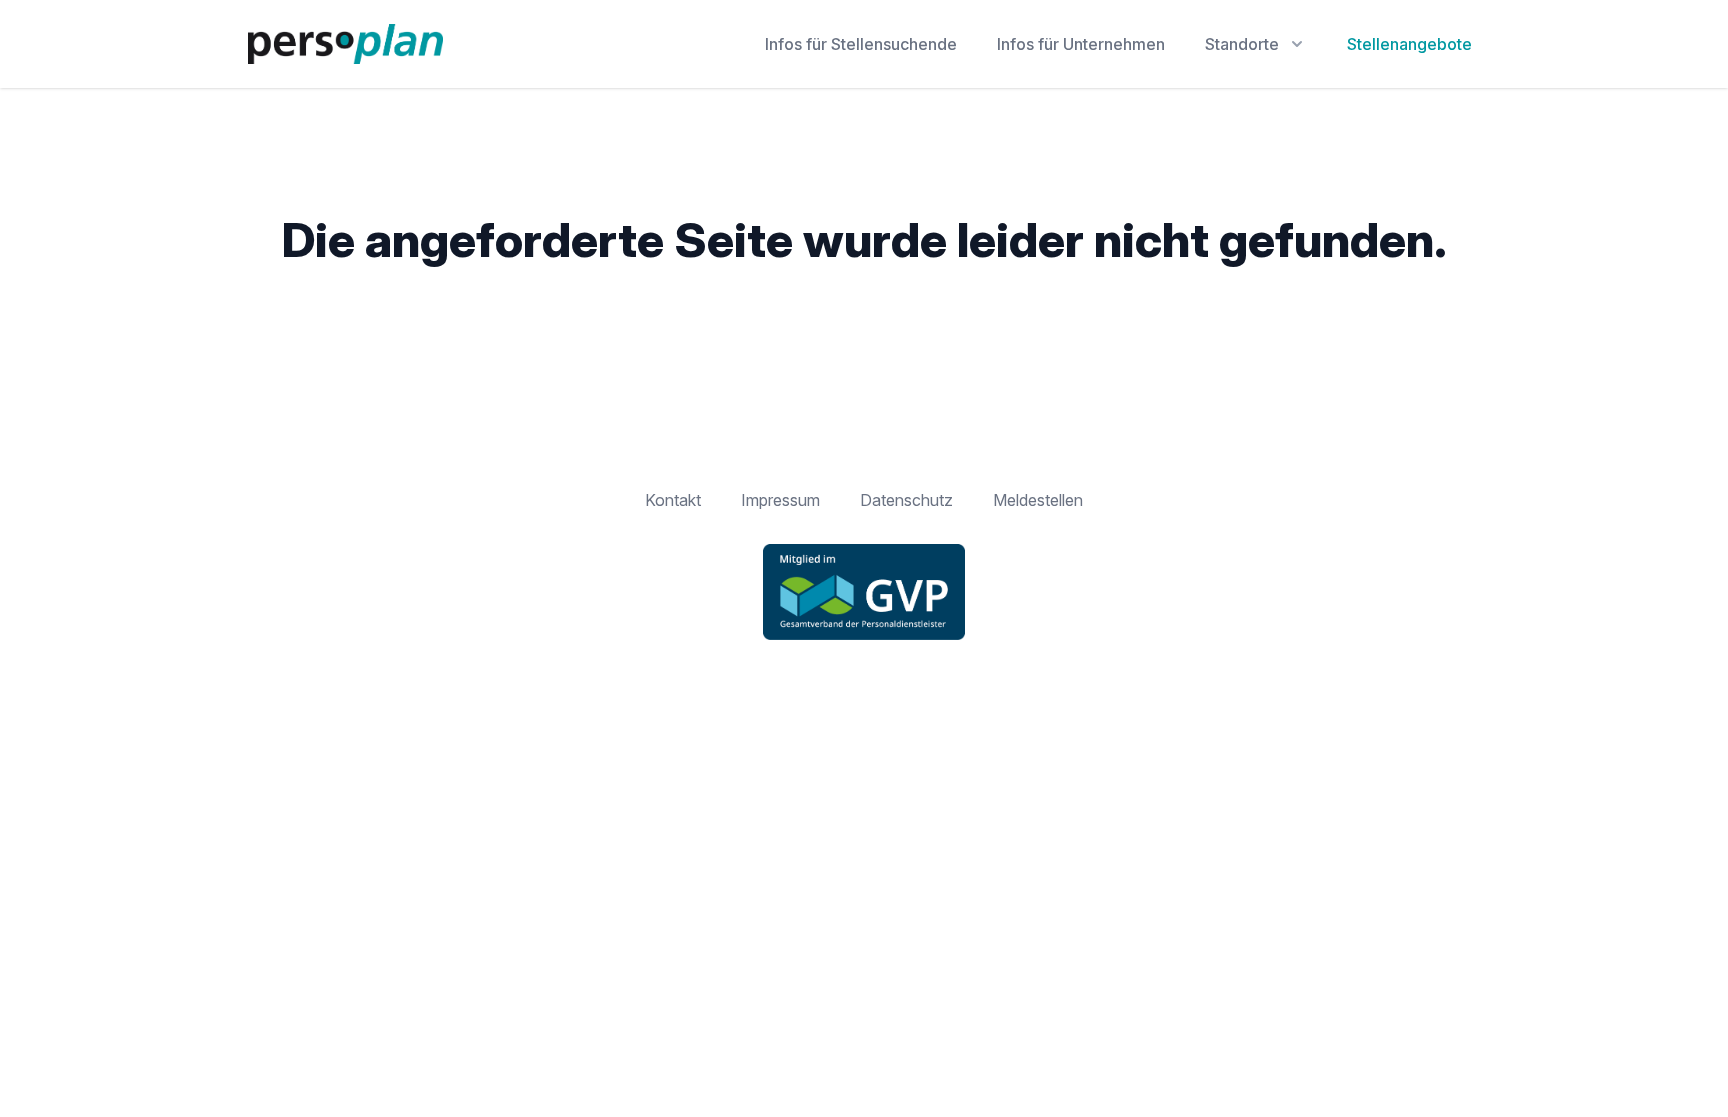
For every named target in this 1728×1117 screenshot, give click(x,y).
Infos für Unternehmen (1081, 44)
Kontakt (673, 500)
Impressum (780, 500)
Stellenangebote (1409, 44)
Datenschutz (906, 500)
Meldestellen (1038, 500)
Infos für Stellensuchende (861, 44)
